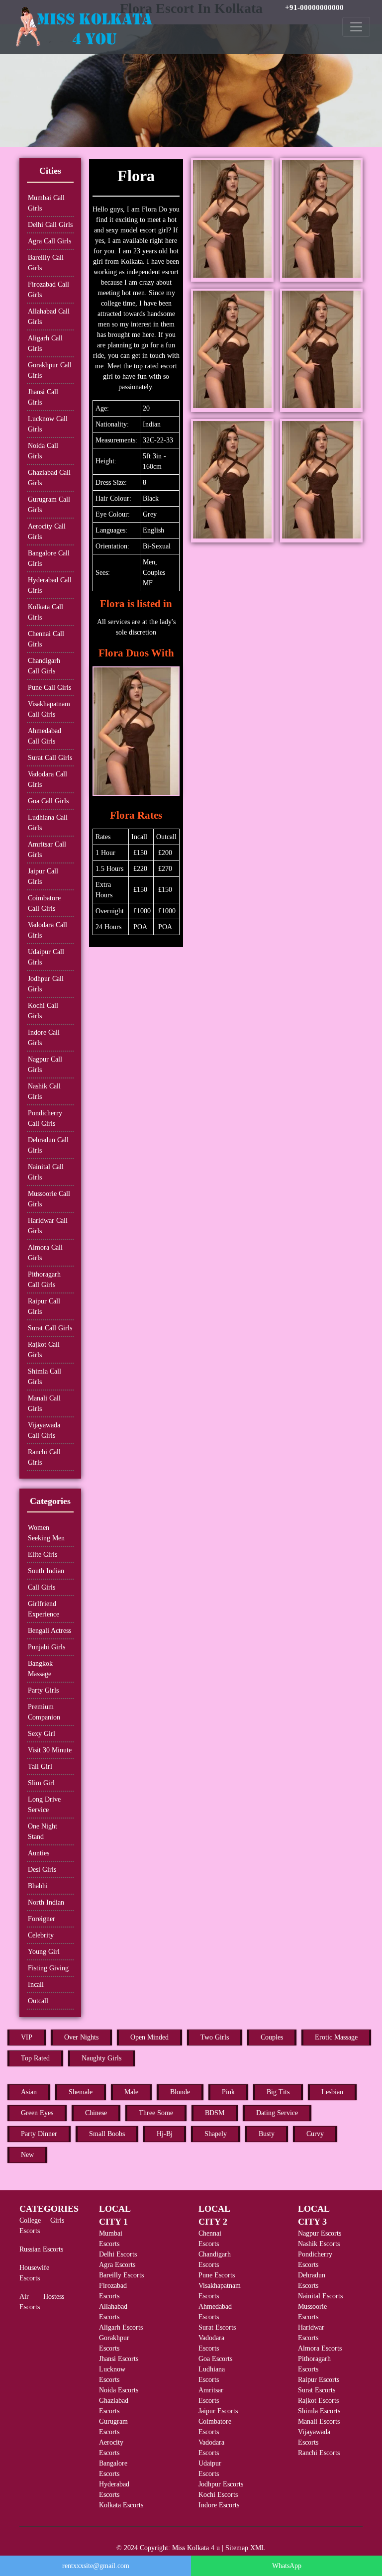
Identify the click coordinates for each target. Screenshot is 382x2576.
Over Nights (81, 2037)
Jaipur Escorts (218, 2411)
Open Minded (149, 2037)
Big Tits (278, 2092)
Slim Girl (41, 1783)
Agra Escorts (117, 2265)
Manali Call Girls (44, 1403)
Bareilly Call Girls (46, 263)
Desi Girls (42, 1870)
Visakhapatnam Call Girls (49, 709)
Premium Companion (44, 1712)
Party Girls (43, 1690)
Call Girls (42, 1587)
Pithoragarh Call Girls (44, 1280)
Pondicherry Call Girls (45, 1118)
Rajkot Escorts (318, 2401)
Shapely (216, 2134)
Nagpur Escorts (320, 2233)
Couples (272, 2037)
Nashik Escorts (319, 2244)
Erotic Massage (336, 2037)
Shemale (81, 2092)
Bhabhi (38, 1886)
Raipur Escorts (319, 2380)
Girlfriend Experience (44, 1609)
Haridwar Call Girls (48, 1226)
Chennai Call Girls (46, 639)
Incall (36, 1985)
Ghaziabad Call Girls (49, 478)
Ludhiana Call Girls (48, 823)
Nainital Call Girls (46, 1172)
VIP (27, 2037)
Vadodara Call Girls (48, 779)
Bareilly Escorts (121, 2275)
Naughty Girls (101, 2058)
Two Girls (215, 2037)
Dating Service (277, 2113)
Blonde (180, 2092)
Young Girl (44, 1952)
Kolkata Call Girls (46, 612)
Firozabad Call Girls (48, 290)
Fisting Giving (48, 1968)
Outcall (38, 2001)
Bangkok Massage (40, 1669)
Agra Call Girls (49, 241)
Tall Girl (40, 1767)
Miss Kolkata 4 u (196, 2548)
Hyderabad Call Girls (50, 585)
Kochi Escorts (218, 2495)
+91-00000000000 (314, 7)
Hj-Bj (165, 2134)
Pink (228, 2092)
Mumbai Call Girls (46, 203)
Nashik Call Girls (44, 1091)
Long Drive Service (44, 1805)
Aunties (39, 1853)
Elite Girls (43, 1555)
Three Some (156, 2113)
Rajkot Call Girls (44, 1350)
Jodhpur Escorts (221, 2484)
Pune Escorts (217, 2275)
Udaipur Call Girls (46, 957)
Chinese (96, 2113)
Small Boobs (107, 2134)
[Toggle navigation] (356, 27)
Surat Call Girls (50, 758)
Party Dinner (39, 2134)
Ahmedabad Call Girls (45, 736)
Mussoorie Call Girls (49, 1199)
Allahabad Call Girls (49, 317)
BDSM (215, 2113)
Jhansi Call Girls (43, 397)
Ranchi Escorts (319, 2453)
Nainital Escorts (320, 2296)
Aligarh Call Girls (45, 343)
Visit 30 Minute (50, 1750)
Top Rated (35, 2058)
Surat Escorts (217, 2327)
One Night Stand (43, 1831)
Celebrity (41, 1935)
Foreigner (42, 1919)
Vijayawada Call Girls (44, 1430)
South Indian (46, 1571)
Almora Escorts (320, 2348)
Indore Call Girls (44, 1038)
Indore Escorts (219, 2505)
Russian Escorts (41, 2249)
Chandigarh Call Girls (44, 666)
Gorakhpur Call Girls (50, 370)
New (27, 2155)
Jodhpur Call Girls (46, 984)
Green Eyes (37, 2113)
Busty (267, 2134)
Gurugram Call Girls (49, 505)
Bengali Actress (49, 1631)
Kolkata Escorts (121, 2505)
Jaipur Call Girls (43, 876)
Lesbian (332, 2092)
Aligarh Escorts (121, 2327)
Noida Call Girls (43, 451)
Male (131, 2092)
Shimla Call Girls (45, 1377)
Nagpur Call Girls (45, 1065)
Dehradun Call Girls (48, 1145)
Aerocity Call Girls (47, 532)
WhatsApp (287, 2566)
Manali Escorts (319, 2421)
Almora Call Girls (45, 1253)
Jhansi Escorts (119, 2359)
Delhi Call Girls (50, 225)
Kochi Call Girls (43, 1011)
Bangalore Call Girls (49, 558)
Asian (29, 2092)
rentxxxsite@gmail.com (96, 2566)
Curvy (315, 2134)
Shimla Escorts (319, 2411)
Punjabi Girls (47, 1647)
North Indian (46, 1902)
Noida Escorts (119, 2390)
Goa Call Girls (48, 801)
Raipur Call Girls (44, 1306)
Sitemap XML (245, 2548)
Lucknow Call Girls (48, 424)
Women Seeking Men (46, 1533)
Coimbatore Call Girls (44, 903)
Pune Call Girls (49, 688)
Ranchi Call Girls (44, 1457)
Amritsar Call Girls (47, 850)
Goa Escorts (215, 2359)
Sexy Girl (42, 1734)
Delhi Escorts (118, 2254)
